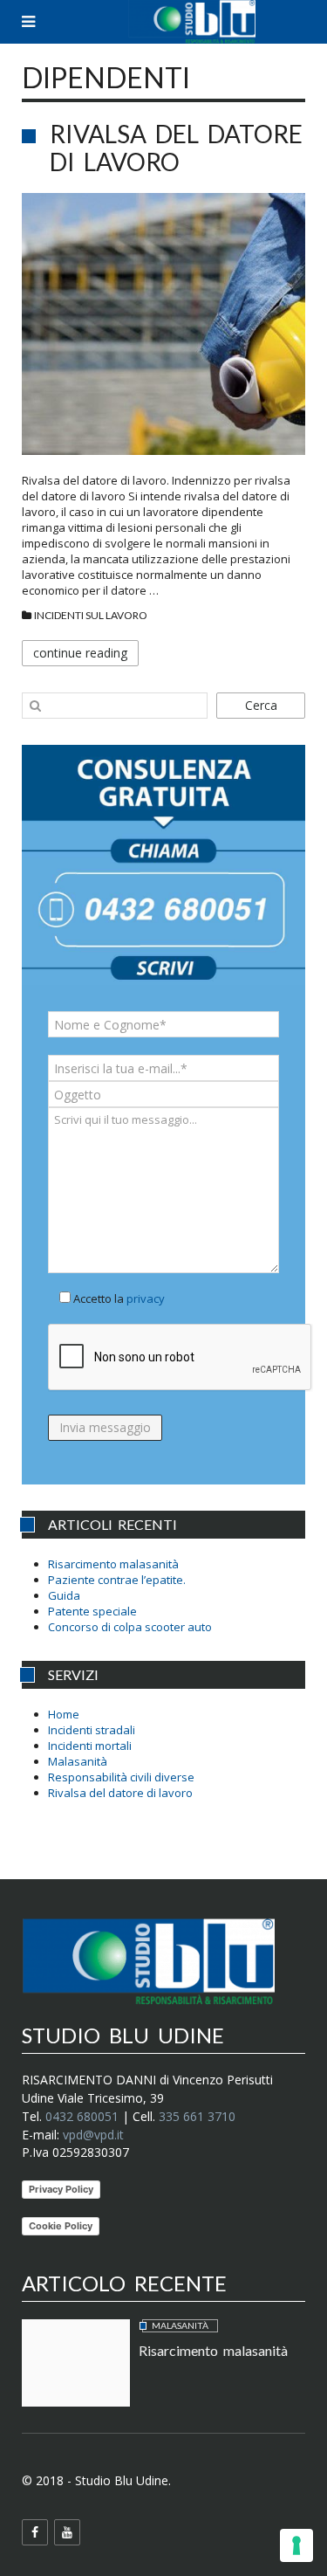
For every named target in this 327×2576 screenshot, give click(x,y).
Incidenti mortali (90, 1746)
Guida (64, 1595)
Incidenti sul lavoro (91, 615)
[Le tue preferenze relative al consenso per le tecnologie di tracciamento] (296, 2545)
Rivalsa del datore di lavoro (176, 148)
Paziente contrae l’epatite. (117, 1580)
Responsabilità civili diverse (121, 1777)
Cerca (261, 705)
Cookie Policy (61, 2226)
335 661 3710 (197, 2116)
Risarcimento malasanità (113, 1564)
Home (64, 1714)
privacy (146, 1298)
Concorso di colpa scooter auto (130, 1627)
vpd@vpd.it (93, 2135)
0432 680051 (82, 2116)
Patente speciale (92, 1611)
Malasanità (78, 1761)
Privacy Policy (61, 2189)
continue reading (80, 653)
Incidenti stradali (92, 1730)
